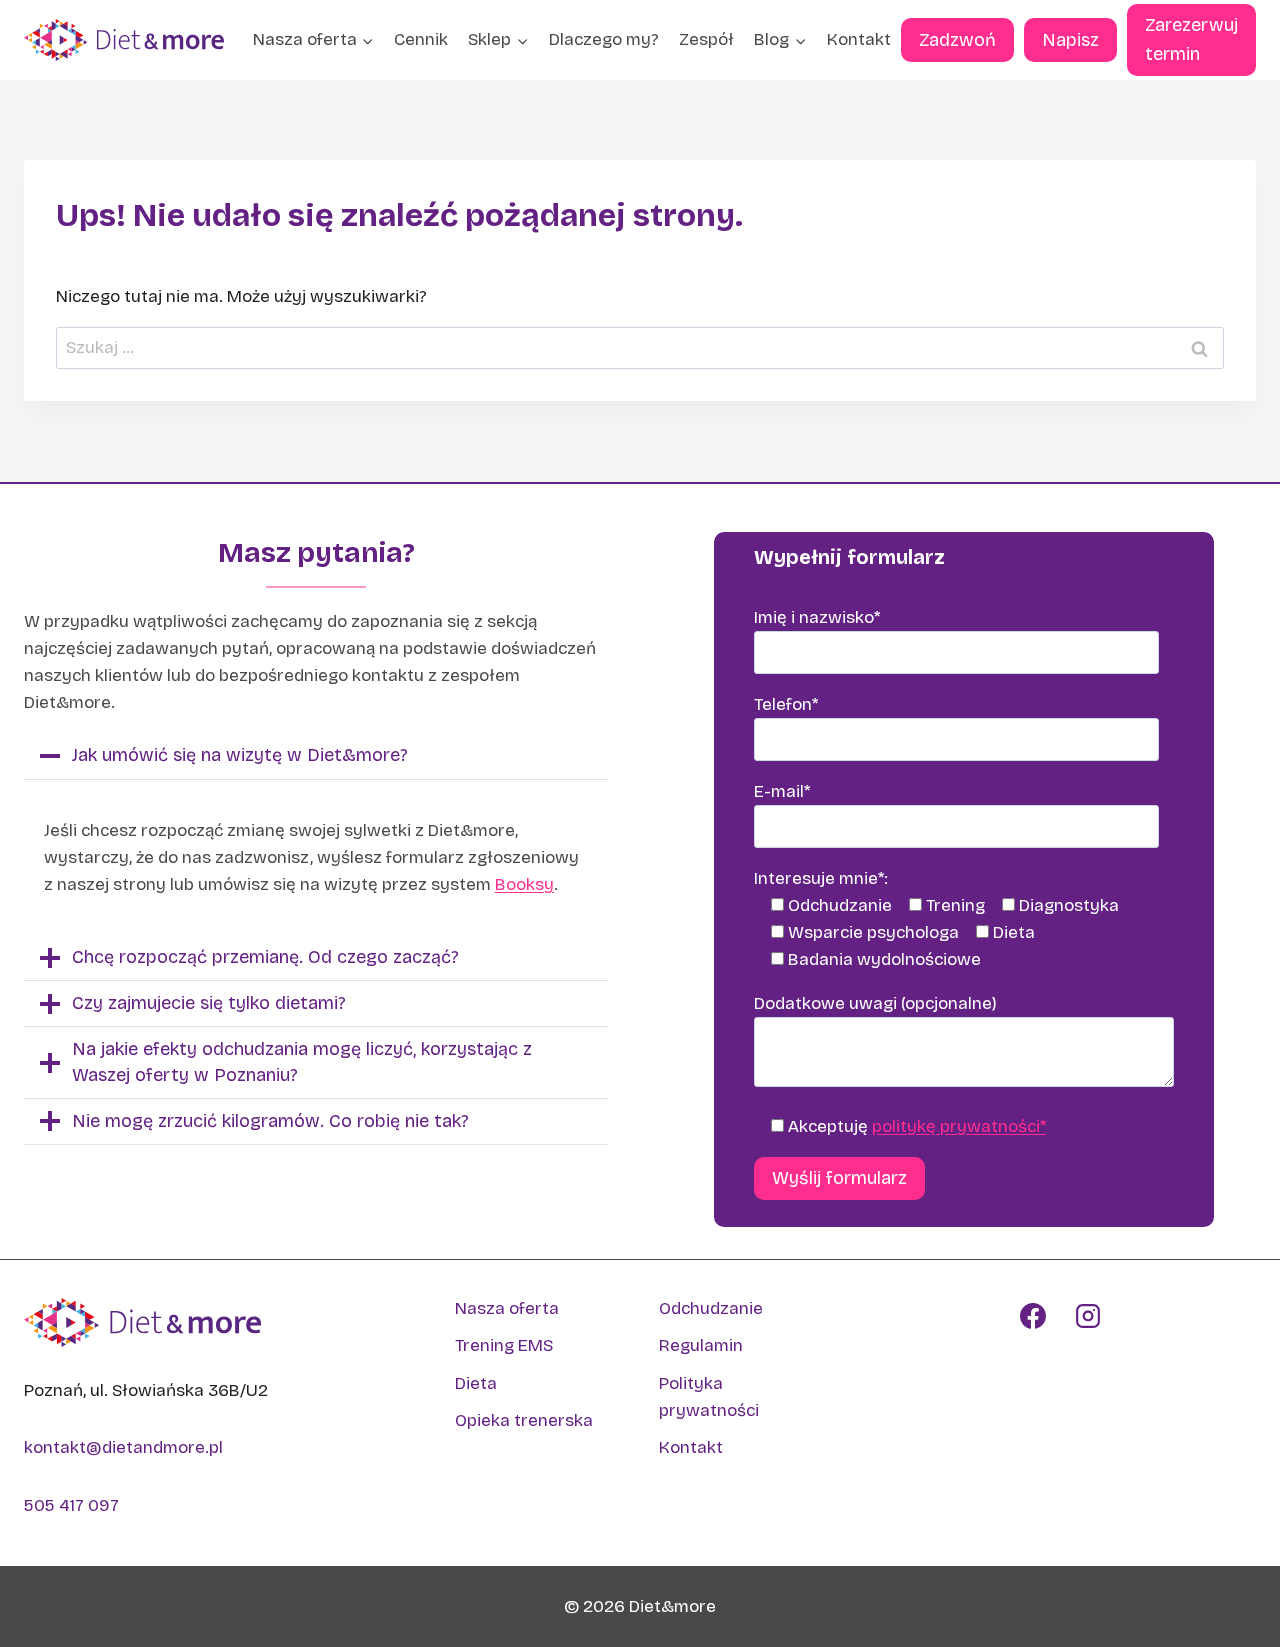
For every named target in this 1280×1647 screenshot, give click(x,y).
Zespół (706, 39)
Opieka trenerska (524, 1420)
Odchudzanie (711, 1308)
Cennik (421, 39)
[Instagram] (1088, 1316)
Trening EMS (504, 1345)
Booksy (524, 884)
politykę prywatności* (959, 1126)
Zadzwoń (957, 40)
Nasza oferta (507, 1308)
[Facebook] (1033, 1316)
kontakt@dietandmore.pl (123, 1447)
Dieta (476, 1383)
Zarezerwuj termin (1191, 39)
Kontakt (859, 39)
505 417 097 (71, 1505)
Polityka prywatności (709, 1397)
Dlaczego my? (604, 39)
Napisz (1070, 40)
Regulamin (701, 1345)
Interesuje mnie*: (821, 878)
